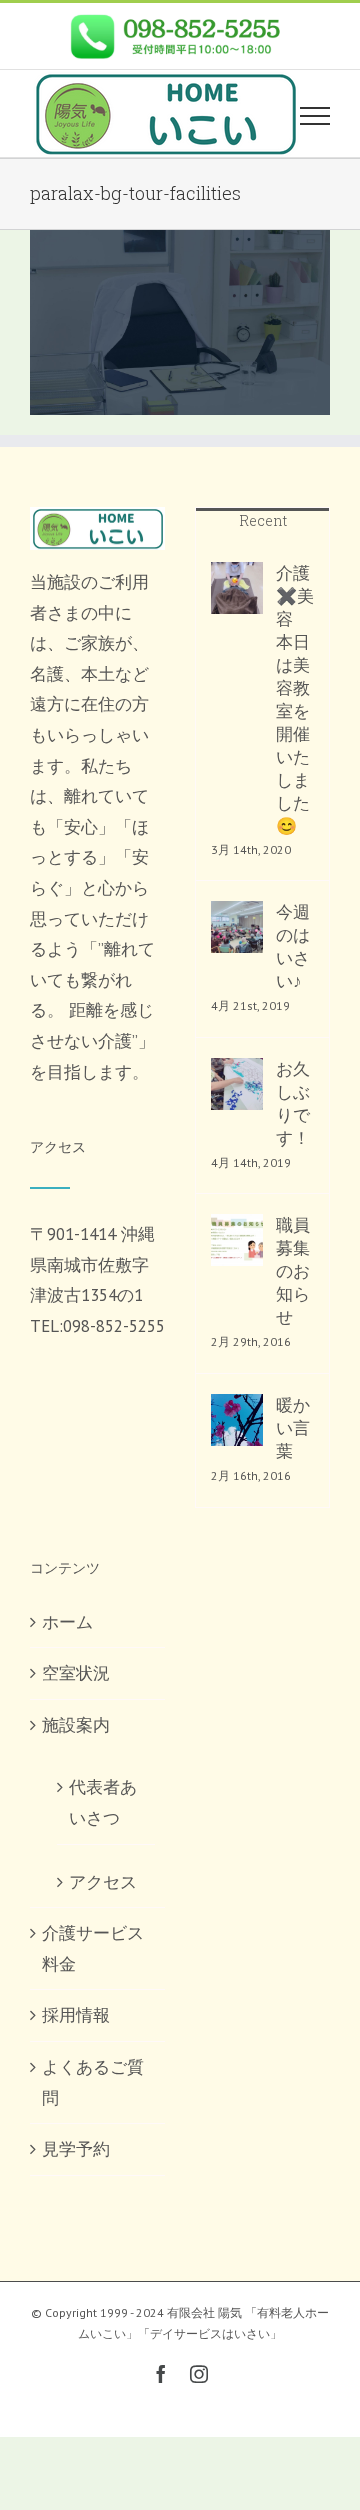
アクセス (103, 1882)
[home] (97, 522)
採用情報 (76, 2015)
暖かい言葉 (293, 1428)
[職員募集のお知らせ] (237, 1240)
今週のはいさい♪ (293, 946)
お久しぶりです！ (293, 1103)
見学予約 (76, 2149)
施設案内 (76, 1725)
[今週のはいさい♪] (237, 927)
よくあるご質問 (93, 2082)
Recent (263, 520)
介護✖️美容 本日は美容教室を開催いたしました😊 (295, 699)
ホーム (67, 1622)
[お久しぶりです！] (237, 1084)
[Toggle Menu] (315, 116)
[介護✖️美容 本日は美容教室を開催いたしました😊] (237, 588)
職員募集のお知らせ (293, 1271)
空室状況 (76, 1673)
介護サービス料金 (93, 1948)
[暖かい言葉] (237, 1420)
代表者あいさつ (103, 1802)
